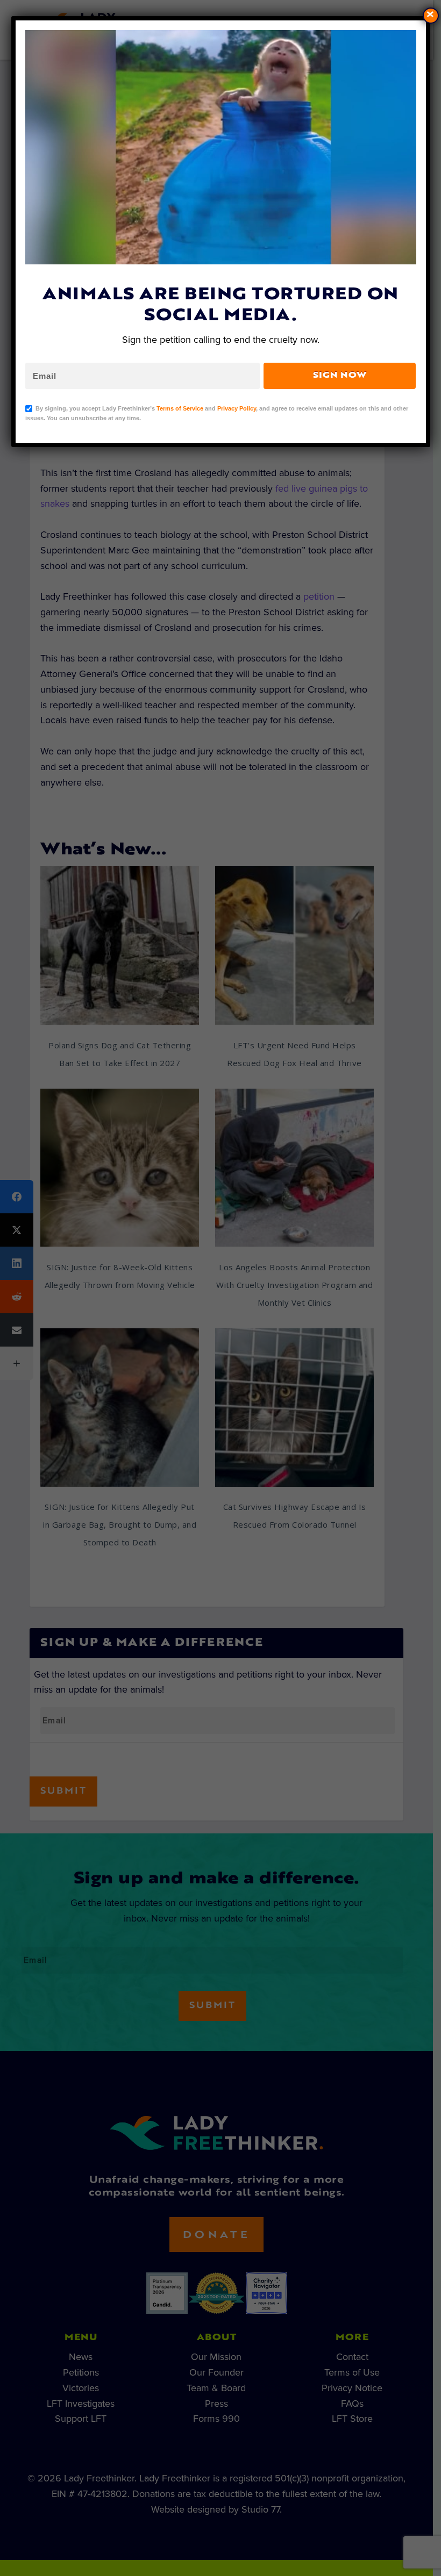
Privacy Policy (237, 408)
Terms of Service (180, 408)
